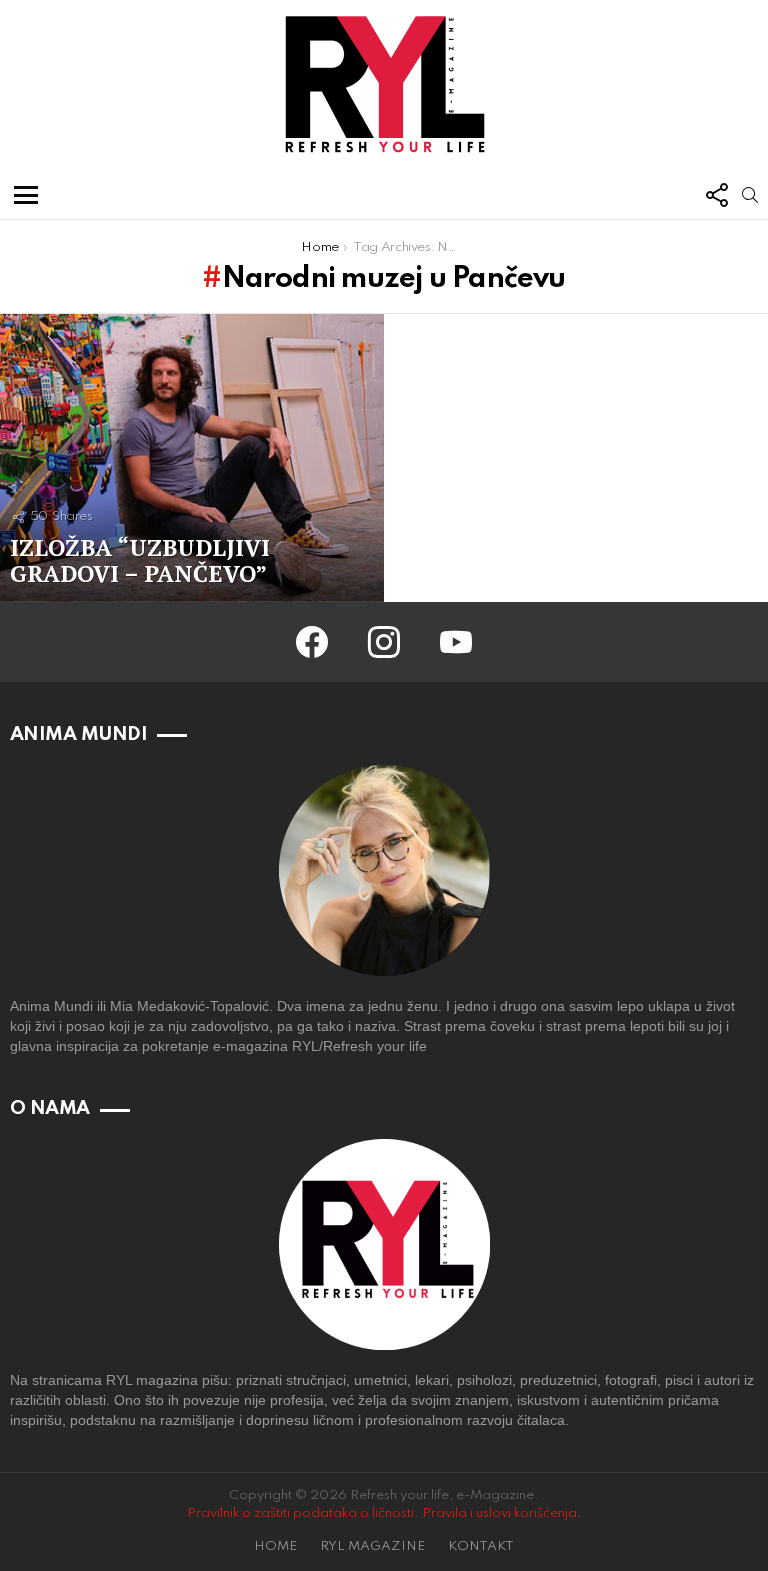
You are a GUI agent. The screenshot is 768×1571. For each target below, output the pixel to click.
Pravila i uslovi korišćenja (499, 1513)
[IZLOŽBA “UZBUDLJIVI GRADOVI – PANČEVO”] (192, 458)
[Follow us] (716, 195)
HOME (275, 1546)
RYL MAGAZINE (372, 1546)
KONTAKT (481, 1546)
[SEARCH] (750, 195)
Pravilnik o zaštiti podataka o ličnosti (300, 1513)
